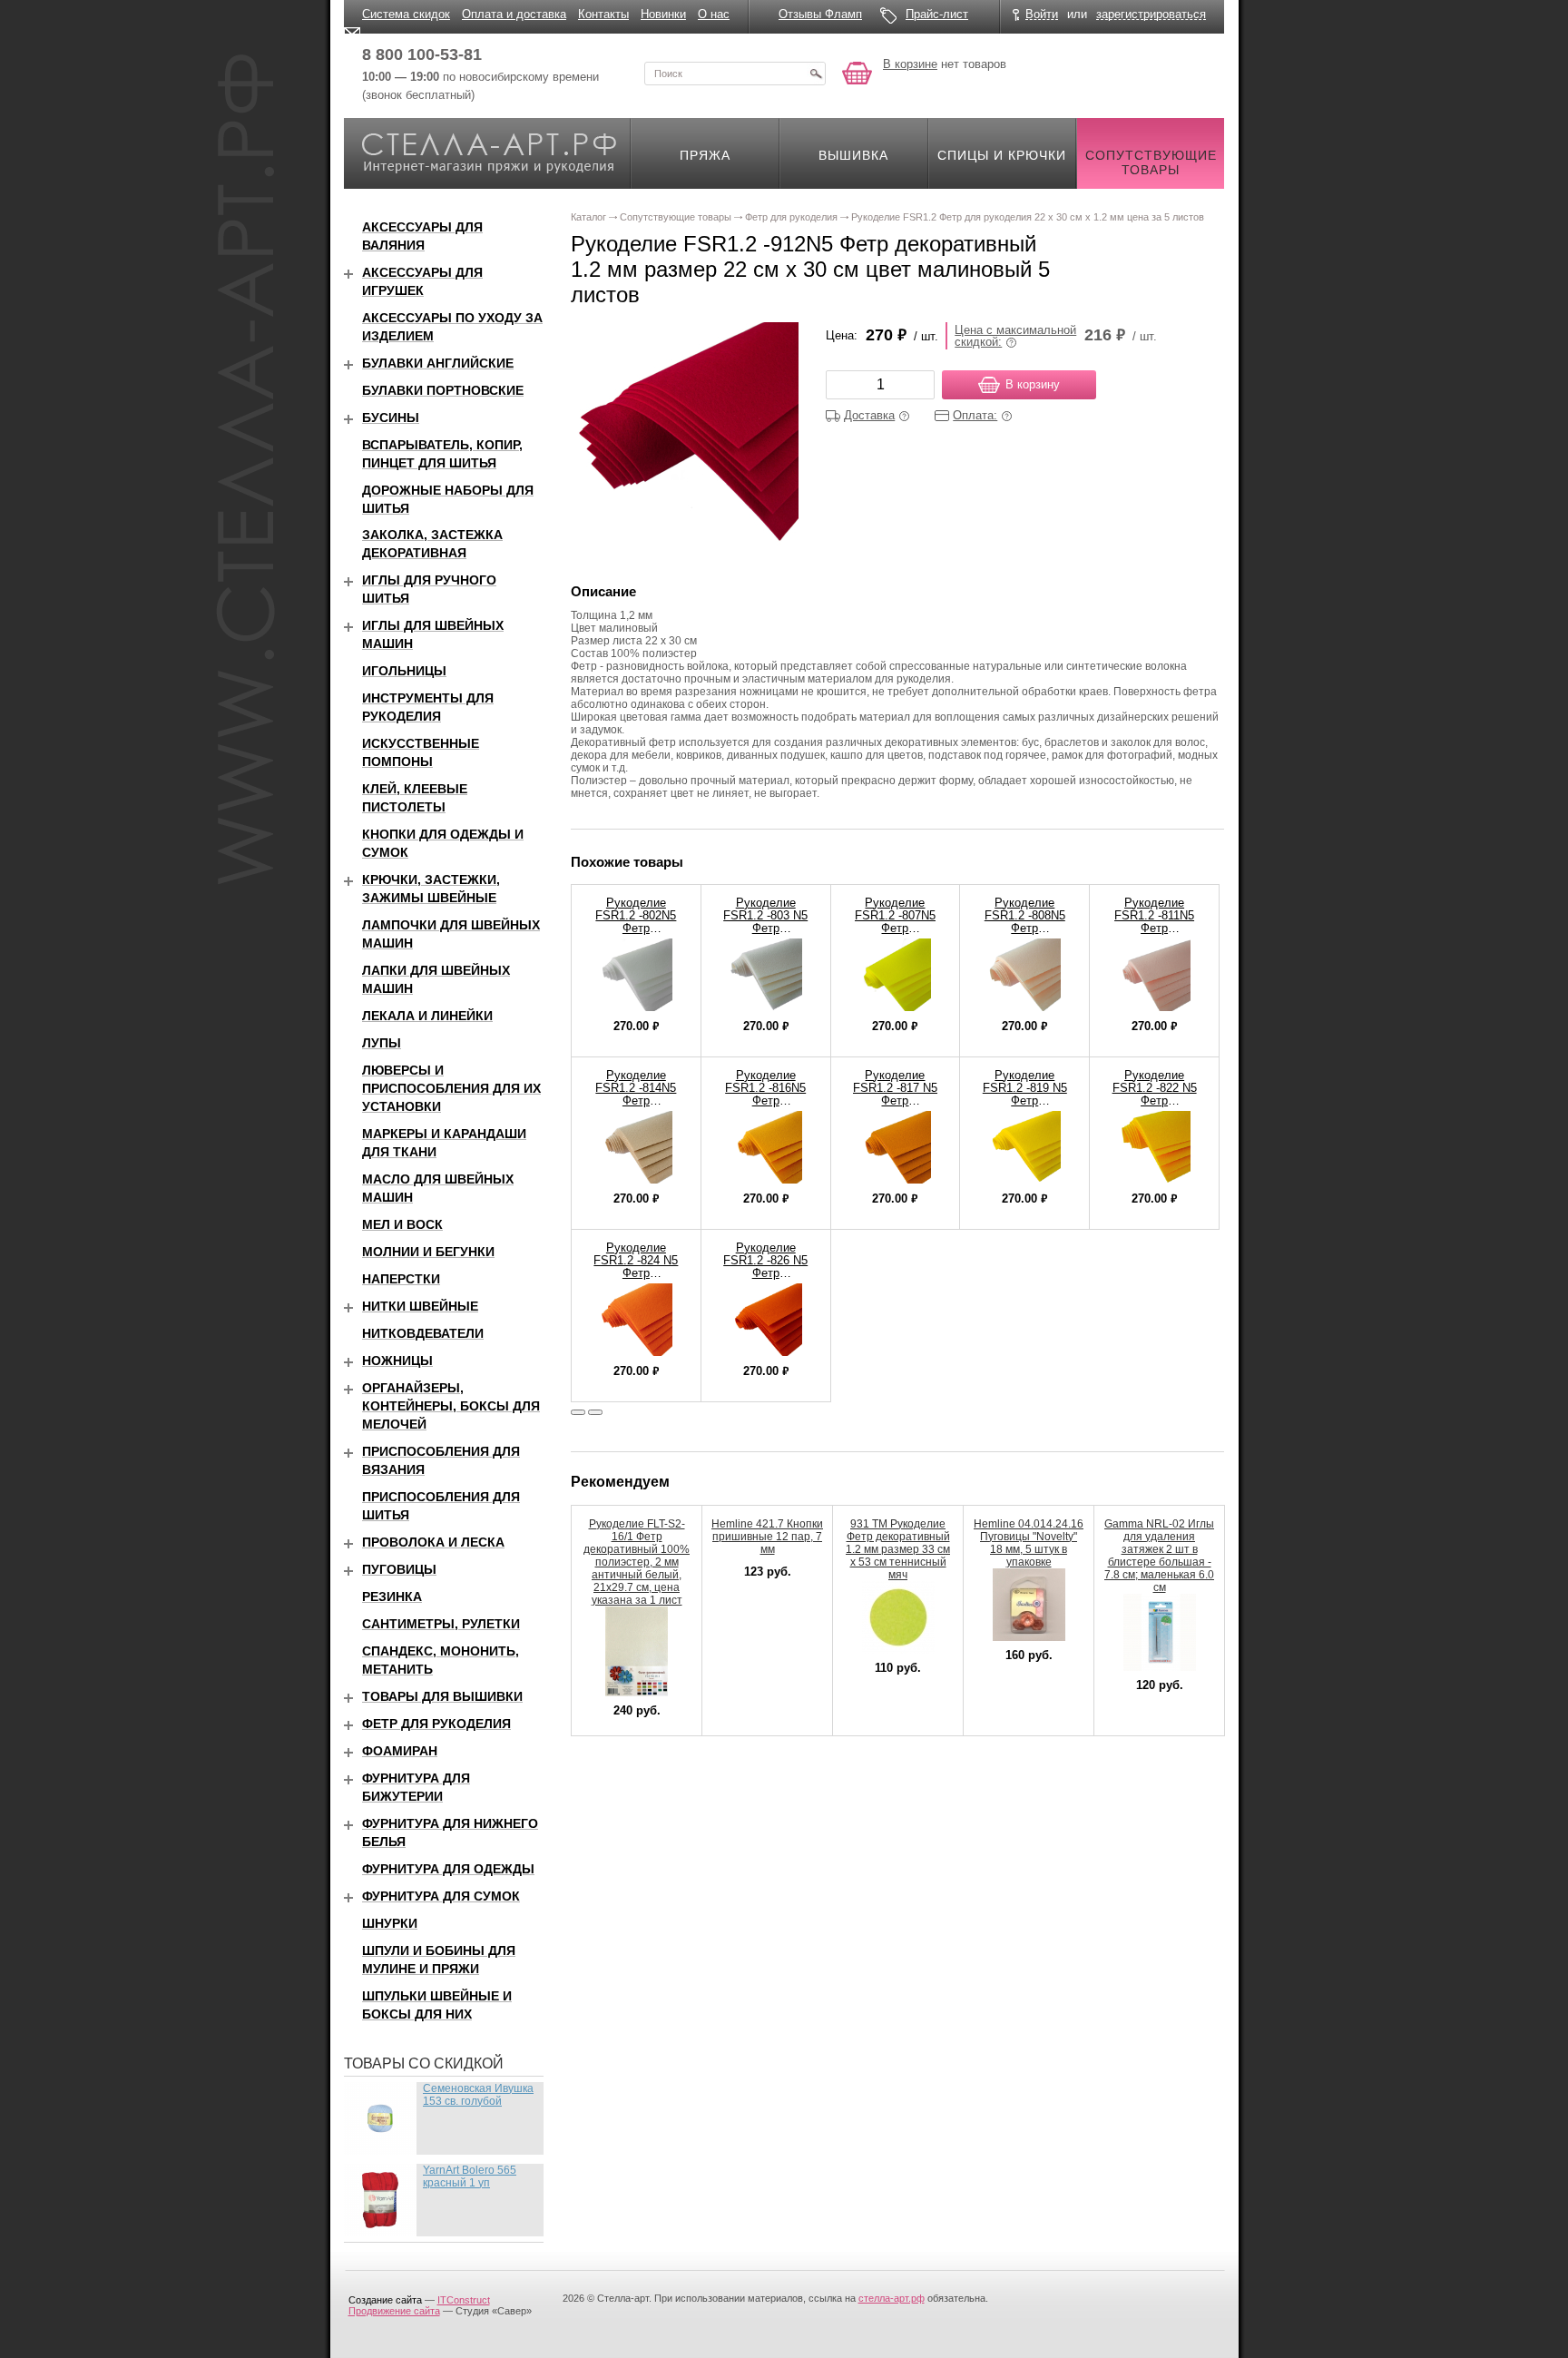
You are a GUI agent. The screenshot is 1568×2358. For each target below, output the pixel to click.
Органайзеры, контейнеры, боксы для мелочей (451, 1406)
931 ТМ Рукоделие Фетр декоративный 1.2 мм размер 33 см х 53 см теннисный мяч (898, 1549)
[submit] (816, 74)
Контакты (603, 14)
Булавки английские (438, 363)
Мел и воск (402, 1224)
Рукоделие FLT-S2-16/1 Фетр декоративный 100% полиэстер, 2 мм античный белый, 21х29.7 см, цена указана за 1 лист (637, 1562)
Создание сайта (385, 2300)
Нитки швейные (420, 1306)
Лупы (382, 1043)
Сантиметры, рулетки (441, 1624)
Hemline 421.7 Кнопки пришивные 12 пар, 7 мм (767, 1537)
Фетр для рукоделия (436, 1724)
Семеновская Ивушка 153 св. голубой (478, 2095)
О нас (714, 14)
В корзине (910, 64)
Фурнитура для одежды (448, 1869)
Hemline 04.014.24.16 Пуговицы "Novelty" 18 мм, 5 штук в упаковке (1029, 1543)
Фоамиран (400, 1751)
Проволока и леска (433, 1542)
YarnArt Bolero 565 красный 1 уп (470, 2176)
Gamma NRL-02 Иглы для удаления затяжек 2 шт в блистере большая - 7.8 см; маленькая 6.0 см (1159, 1556)
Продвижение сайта (394, 2311)
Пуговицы (399, 1569)
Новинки (663, 14)
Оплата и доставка (514, 14)
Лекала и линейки (427, 1016)
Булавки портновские (443, 390)
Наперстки (401, 1279)
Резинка (392, 1597)
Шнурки (390, 1923)
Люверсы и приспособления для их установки (451, 1088)
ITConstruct (464, 2300)
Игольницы (404, 671)
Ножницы (397, 1361)
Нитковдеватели (423, 1333)
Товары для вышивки (442, 1696)
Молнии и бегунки (428, 1252)
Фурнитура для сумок (441, 1896)
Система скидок (406, 14)
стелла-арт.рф (892, 2298)
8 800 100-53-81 (422, 54)
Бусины (391, 418)
